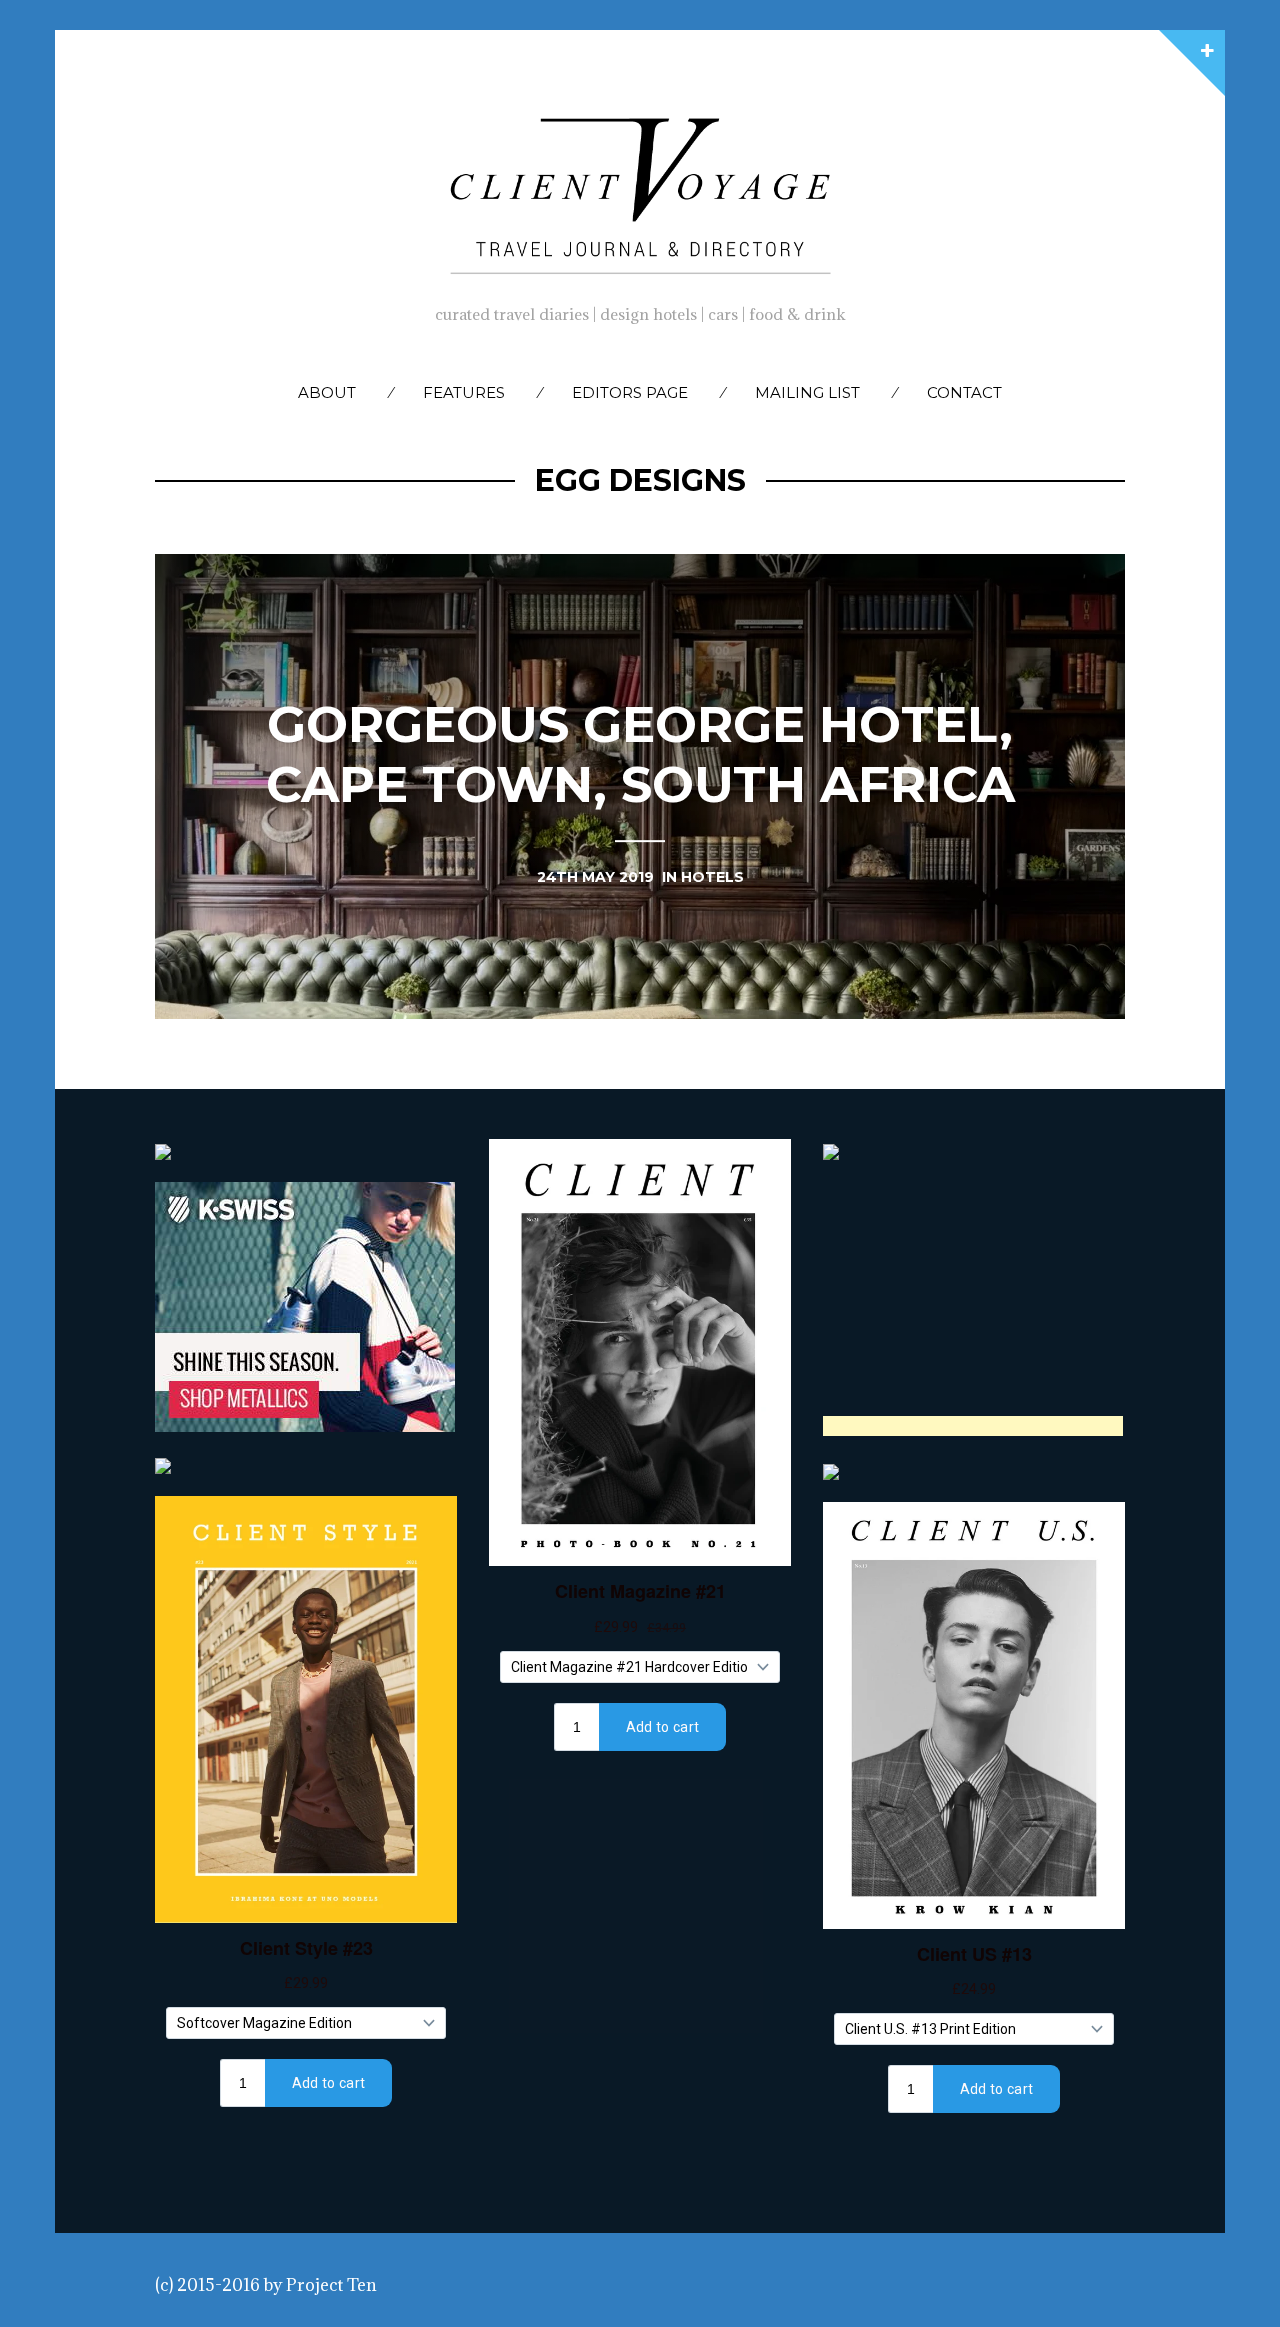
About (327, 392)
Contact (964, 392)
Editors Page (630, 392)
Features (464, 392)
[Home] (640, 191)
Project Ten (331, 2285)
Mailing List (807, 392)
